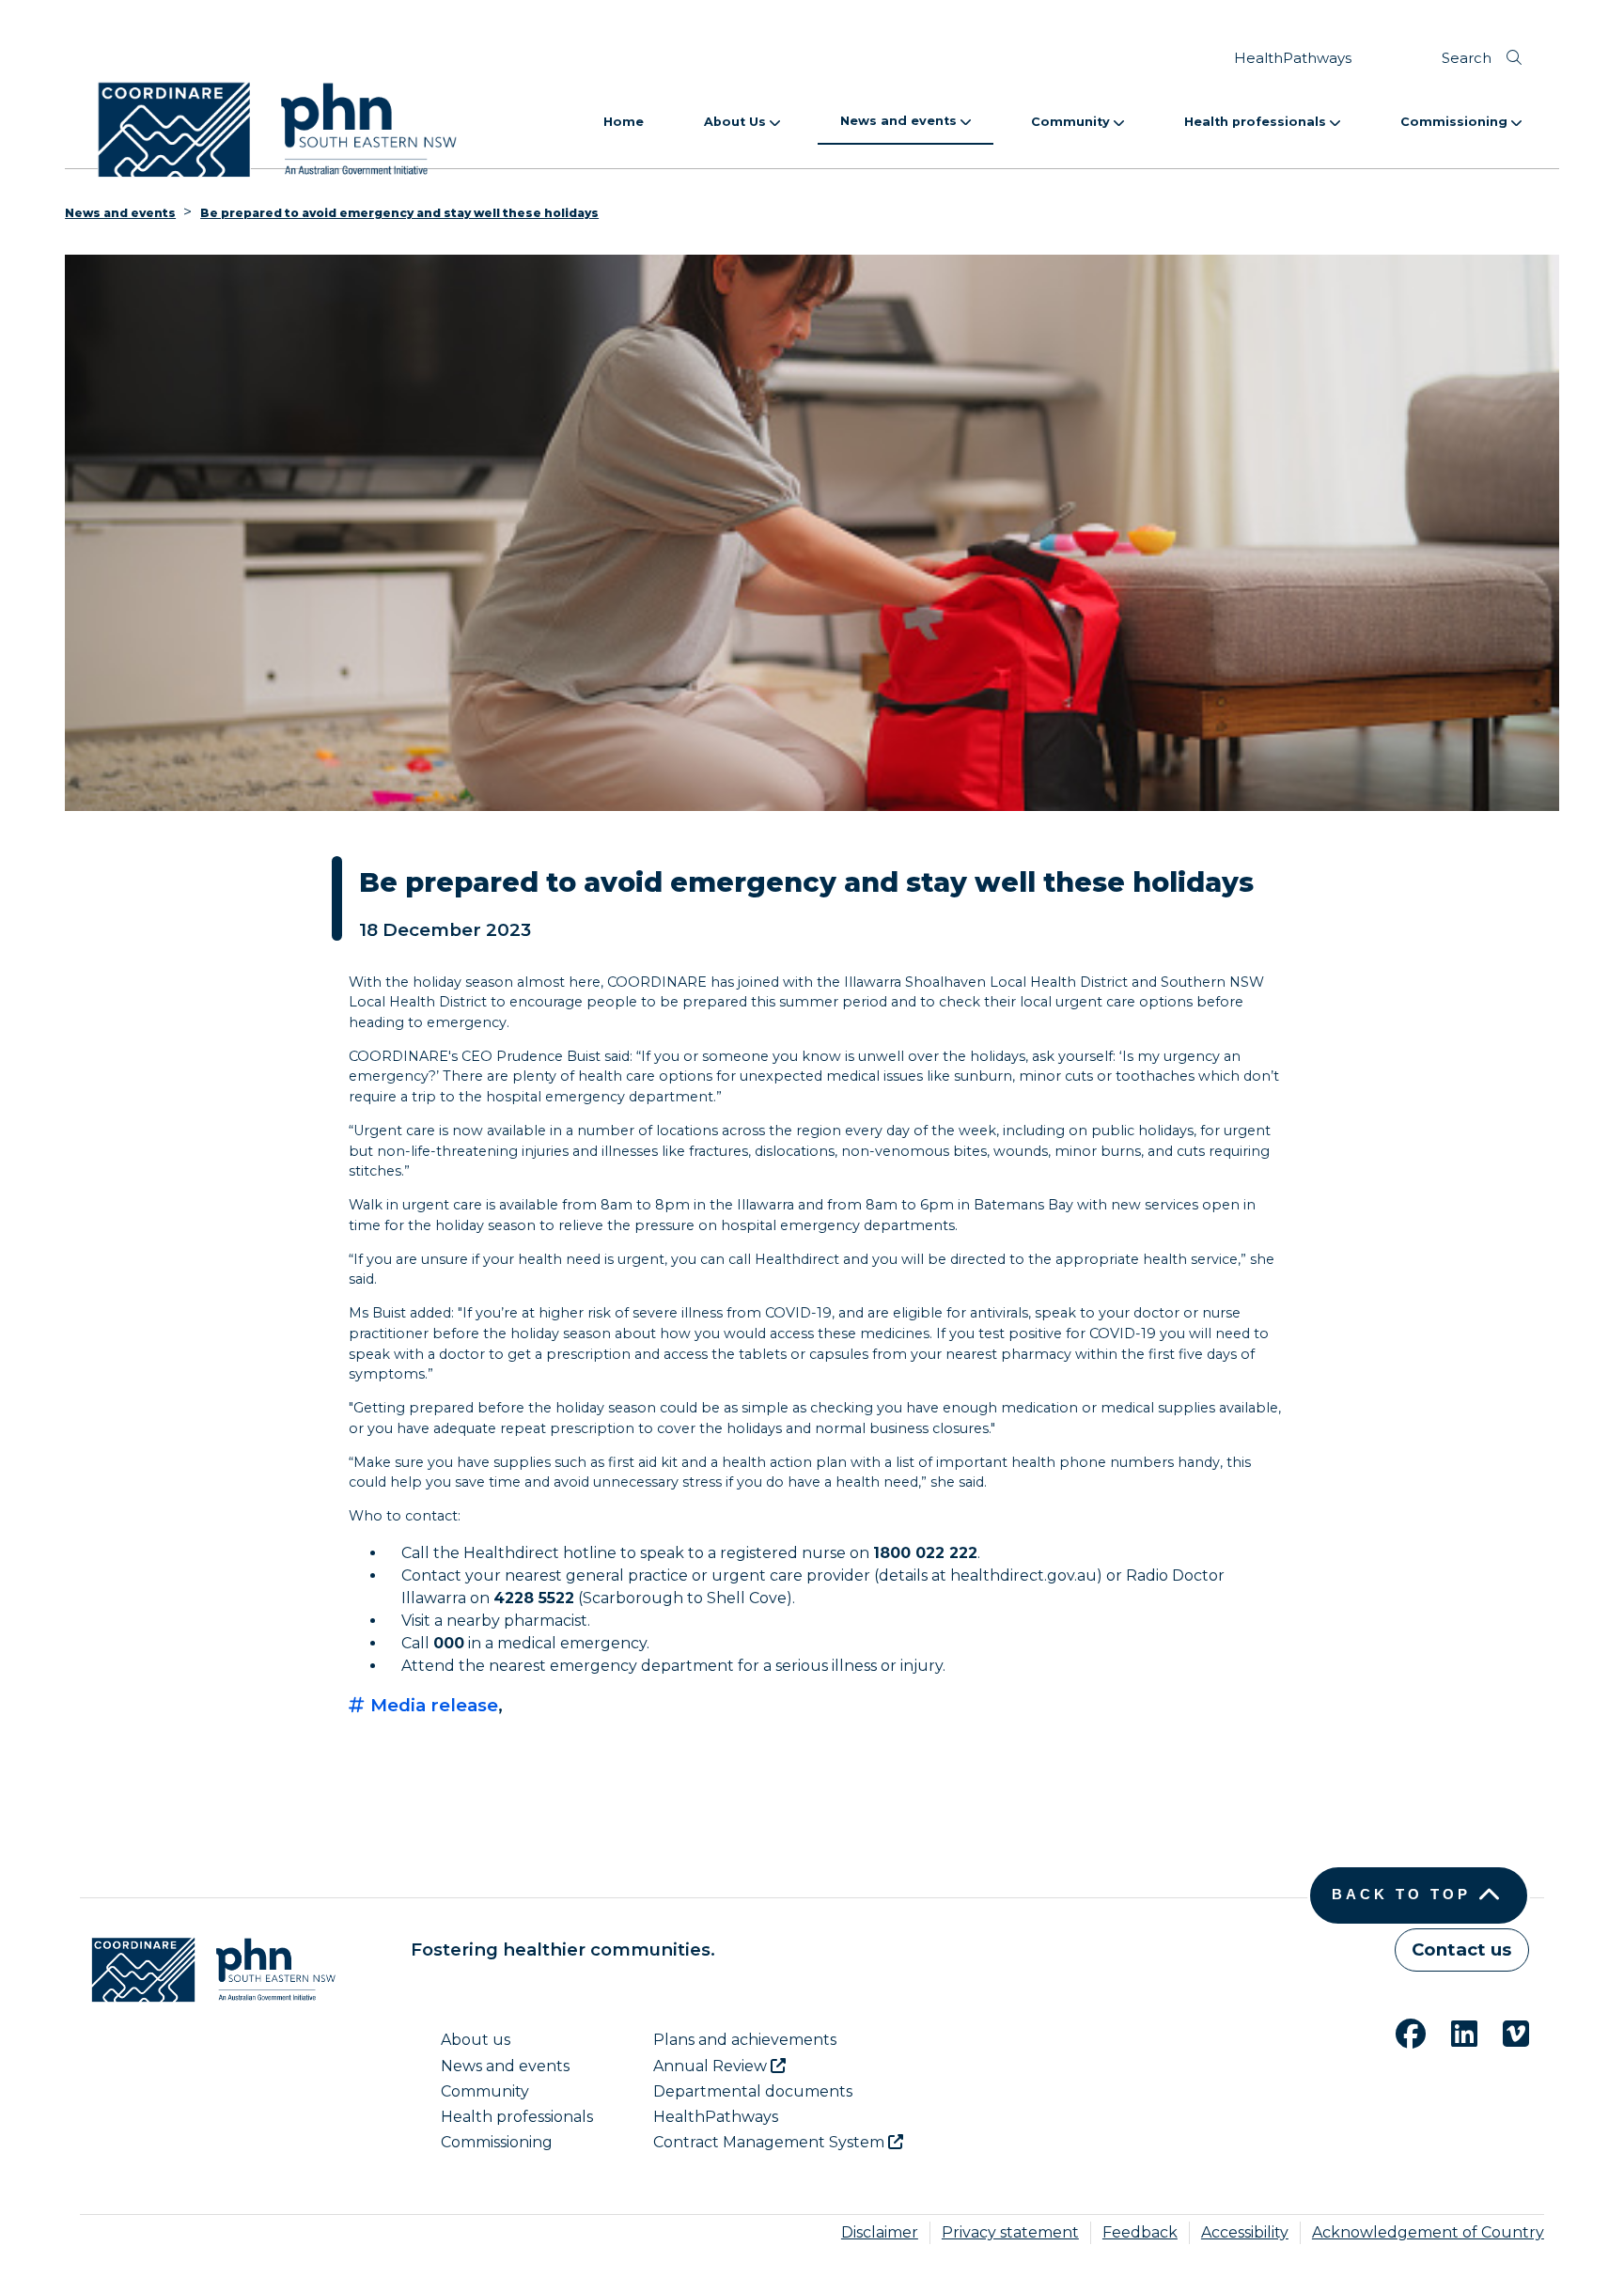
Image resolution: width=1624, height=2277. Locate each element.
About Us (737, 122)
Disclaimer (880, 2232)
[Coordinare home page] (208, 1970)
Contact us (1461, 1949)
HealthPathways (1293, 58)
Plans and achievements (745, 2040)
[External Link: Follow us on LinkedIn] (1453, 2031)
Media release (432, 1705)
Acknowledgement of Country (1428, 2232)
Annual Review (712, 2066)
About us (476, 2040)
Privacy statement (1010, 2232)
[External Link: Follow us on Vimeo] (1505, 2031)
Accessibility (1245, 2232)
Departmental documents (753, 2091)
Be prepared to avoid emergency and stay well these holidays (399, 213)
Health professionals (1257, 122)
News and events (900, 121)
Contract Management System (771, 2142)
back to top (1401, 1895)
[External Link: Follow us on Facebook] (1399, 2031)
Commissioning (1456, 122)
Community (1072, 122)
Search (1467, 58)
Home (624, 122)
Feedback (1140, 2232)
